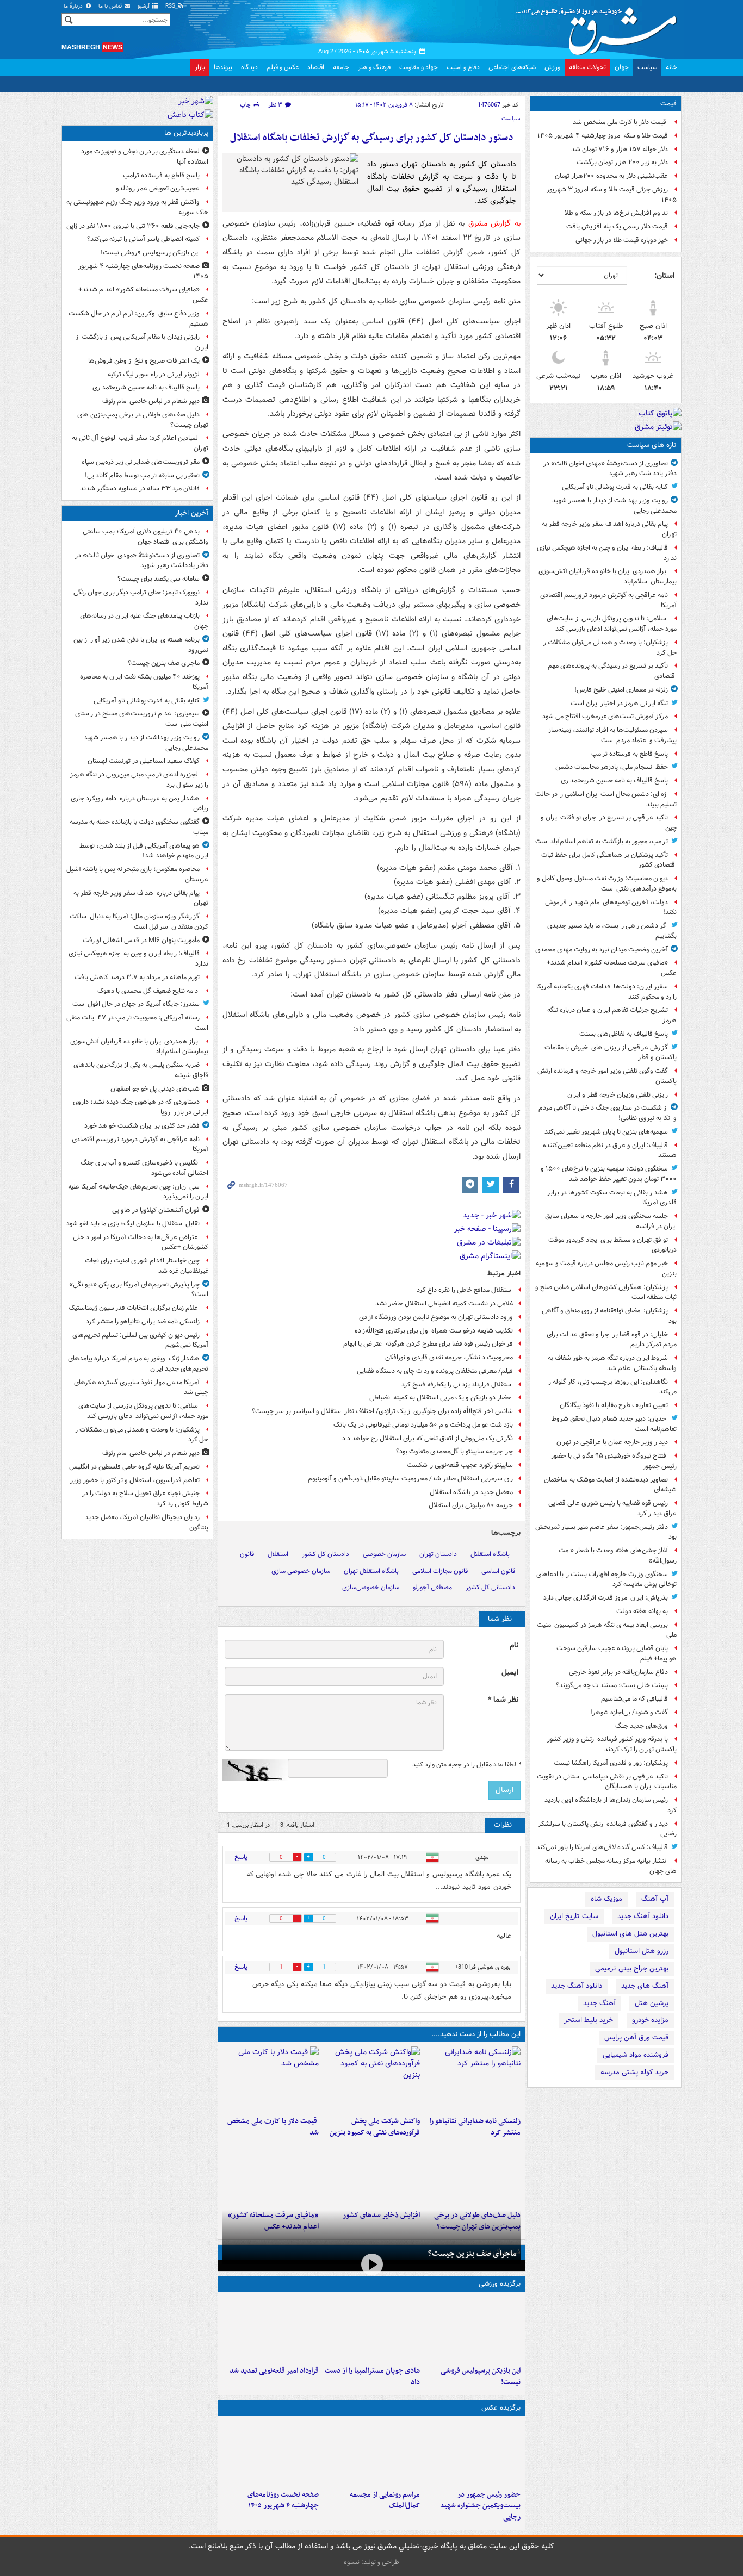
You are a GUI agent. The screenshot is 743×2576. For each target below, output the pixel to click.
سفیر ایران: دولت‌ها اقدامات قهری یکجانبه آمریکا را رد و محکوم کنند (606, 992)
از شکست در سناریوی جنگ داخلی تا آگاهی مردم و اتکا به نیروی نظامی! (608, 1113)
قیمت (668, 104)
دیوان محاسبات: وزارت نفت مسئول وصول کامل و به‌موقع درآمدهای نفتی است (607, 883)
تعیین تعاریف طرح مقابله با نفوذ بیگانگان (614, 1405)
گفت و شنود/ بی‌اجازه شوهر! (629, 1712)
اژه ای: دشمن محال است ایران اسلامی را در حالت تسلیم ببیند (606, 799)
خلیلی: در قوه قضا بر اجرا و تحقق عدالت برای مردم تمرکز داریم (612, 1340)
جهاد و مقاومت (419, 67)
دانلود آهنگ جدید (643, 1916)
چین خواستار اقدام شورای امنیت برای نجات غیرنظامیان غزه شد (147, 1266)
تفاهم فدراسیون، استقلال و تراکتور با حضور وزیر (135, 1480)
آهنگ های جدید (645, 1986)
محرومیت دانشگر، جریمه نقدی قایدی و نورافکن (449, 1357)
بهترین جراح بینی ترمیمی (632, 1968)
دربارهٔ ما (74, 6)
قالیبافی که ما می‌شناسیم (634, 1699)
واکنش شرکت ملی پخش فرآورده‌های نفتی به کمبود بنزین (374, 2127)
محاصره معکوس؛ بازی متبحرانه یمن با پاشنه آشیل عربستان (137, 874)
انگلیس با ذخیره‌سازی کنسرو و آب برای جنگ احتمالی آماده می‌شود (144, 1168)
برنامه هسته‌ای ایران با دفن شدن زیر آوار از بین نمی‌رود (141, 645)
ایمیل (510, 1673)
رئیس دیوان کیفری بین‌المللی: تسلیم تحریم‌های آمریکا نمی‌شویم (140, 1340)
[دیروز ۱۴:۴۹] (472, 2173)
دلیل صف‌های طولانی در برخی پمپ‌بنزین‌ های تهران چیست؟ (143, 420)
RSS (171, 6)
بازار (200, 67)
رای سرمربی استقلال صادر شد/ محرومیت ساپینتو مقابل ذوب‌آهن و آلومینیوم (410, 1479)
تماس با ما (111, 6)
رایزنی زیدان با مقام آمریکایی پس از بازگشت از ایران (142, 342)
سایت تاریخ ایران (574, 1916)
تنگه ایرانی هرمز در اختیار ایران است (619, 703)
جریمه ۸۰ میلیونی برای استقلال (471, 1505)
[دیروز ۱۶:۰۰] (472, 2453)
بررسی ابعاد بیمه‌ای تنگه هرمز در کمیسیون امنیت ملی (607, 1630)
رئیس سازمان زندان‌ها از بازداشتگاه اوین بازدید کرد (611, 1805)
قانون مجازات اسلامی (440, 1571)
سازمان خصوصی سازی (301, 1571)
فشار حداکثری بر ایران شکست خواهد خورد (142, 1126)
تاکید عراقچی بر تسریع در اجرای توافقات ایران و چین (609, 823)
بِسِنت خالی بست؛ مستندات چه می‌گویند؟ (612, 1685)
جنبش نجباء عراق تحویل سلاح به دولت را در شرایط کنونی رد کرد (145, 1498)
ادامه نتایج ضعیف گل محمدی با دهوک (148, 991)
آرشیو (144, 6)
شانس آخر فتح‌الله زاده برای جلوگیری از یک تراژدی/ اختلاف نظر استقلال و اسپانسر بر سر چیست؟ (382, 1411)
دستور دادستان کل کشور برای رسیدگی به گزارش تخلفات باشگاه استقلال (372, 138)
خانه (671, 67)
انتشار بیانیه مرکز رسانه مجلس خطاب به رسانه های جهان (611, 1866)
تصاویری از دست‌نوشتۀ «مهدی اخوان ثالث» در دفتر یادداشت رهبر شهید (610, 469)
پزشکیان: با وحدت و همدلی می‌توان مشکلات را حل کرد (609, 648)
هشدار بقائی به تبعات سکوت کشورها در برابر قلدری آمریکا (612, 1198)
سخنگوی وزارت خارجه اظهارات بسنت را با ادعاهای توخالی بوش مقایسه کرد (606, 1579)
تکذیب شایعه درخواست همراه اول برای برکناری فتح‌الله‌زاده (434, 1331)
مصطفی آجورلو (432, 1587)
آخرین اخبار (192, 513)
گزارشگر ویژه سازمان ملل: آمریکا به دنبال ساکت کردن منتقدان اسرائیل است (139, 922)
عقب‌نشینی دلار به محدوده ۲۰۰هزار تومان (611, 176)
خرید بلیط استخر (589, 2020)
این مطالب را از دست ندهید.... (476, 2034)
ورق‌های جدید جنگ (642, 1726)
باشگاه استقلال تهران (371, 1571)
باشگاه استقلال (490, 1554)
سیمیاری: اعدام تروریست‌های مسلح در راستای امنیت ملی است (142, 719)
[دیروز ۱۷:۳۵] (472, 2329)
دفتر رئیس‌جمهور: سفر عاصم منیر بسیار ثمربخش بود (606, 1532)
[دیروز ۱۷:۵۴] (371, 2079)
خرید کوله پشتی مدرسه (634, 2072)
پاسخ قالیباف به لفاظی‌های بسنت (624, 1034)
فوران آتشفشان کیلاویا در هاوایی (156, 1210)
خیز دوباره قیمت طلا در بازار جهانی (622, 240)
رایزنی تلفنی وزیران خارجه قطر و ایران (618, 1095)
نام (514, 1645)
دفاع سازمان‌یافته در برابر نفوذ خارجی (618, 1672)
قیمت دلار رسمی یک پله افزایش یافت (617, 226)
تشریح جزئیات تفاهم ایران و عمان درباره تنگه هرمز (612, 1015)
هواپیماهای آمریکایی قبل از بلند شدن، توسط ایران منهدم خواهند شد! (144, 851)
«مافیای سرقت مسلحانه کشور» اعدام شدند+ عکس (612, 968)
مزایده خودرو (650, 2020)
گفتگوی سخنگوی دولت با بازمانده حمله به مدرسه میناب (139, 827)
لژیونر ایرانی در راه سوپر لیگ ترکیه (154, 374)
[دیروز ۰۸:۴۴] (271, 2173)
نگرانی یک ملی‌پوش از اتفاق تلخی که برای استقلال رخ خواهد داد (428, 1438)
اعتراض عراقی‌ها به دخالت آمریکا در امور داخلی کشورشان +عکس (141, 1242)
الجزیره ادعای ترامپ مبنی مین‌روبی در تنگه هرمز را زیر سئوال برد (139, 780)
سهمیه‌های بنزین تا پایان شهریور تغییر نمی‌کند (606, 1132)
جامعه (341, 67)
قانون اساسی (498, 1571)
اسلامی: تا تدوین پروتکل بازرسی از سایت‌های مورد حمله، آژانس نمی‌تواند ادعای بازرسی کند (612, 624)
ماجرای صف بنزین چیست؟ (472, 2254)
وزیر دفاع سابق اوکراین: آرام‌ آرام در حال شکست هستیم (138, 319)
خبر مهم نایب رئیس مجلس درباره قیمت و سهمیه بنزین (606, 1268)
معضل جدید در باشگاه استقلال (471, 1492)
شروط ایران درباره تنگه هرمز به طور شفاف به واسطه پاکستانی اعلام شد (612, 1363)
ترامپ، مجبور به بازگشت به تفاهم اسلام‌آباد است (602, 841)
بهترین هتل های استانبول (630, 1934)
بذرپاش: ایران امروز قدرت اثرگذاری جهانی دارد (606, 1598)
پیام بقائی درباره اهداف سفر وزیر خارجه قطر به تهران (609, 529)
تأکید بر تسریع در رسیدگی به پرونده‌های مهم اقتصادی (612, 671)
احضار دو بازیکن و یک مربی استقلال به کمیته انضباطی (441, 1398)
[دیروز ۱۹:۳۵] (472, 2079)
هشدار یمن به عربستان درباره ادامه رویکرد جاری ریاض (140, 804)
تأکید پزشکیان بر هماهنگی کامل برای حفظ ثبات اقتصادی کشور (609, 860)
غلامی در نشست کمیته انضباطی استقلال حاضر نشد (444, 1303)
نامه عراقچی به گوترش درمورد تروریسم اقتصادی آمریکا (608, 600)
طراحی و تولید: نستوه (371, 2562)
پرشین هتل (652, 2003)
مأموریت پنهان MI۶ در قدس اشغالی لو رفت (141, 940)
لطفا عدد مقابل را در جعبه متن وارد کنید (466, 1765)
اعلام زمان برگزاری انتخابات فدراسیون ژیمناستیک (134, 1308)
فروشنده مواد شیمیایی (636, 2055)
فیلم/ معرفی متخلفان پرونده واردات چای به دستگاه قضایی (435, 1371)
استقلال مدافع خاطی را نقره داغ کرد (465, 1290)
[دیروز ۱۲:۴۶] (271, 2329)
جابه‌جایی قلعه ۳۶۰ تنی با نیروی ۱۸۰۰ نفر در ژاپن (133, 226)
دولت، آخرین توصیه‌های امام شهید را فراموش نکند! (611, 907)
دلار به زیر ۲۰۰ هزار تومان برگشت (622, 162)
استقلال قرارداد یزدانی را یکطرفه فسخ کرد (457, 1385)
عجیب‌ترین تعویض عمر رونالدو (158, 188)
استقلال (278, 1554)
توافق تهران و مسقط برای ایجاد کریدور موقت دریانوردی (612, 1245)
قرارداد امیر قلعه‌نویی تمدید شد (274, 2371)
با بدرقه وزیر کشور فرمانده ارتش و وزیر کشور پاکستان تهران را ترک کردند (612, 1744)
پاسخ (241, 1857)
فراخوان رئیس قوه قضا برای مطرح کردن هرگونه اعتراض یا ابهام (428, 1344)
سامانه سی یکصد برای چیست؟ (159, 579)
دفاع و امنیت (463, 67)
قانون (247, 1554)
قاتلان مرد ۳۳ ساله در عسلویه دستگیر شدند (140, 489)
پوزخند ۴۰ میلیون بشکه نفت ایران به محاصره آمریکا (144, 682)
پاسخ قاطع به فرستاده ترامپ (630, 754)
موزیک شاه (606, 1899)
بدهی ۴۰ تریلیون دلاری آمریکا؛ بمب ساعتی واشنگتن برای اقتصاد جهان (145, 537)
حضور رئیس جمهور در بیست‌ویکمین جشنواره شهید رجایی (480, 2506)
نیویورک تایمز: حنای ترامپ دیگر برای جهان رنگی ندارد (141, 598)
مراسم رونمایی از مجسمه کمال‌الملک (385, 2500)
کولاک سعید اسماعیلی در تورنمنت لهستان (144, 761)
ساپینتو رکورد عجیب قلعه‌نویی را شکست (460, 1465)
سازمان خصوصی (384, 1554)
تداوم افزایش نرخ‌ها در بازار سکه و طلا (616, 213)
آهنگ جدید (599, 2003)
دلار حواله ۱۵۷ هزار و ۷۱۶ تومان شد (620, 149)
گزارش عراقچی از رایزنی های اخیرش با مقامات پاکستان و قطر (611, 1053)
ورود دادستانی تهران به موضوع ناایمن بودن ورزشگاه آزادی (436, 1317)
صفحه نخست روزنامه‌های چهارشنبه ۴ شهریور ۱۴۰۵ (283, 2500)
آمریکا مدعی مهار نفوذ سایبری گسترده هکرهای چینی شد (141, 1387)
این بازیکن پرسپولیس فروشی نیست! (481, 2376)
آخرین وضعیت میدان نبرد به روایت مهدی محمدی (602, 950)
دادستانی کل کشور (490, 1587)
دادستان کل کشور (326, 1554)
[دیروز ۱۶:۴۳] (271, 2079)
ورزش (552, 67)
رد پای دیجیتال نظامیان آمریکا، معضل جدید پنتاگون (147, 1522)
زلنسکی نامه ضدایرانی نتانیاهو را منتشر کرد (475, 2127)
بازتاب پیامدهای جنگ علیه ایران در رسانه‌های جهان (144, 621)
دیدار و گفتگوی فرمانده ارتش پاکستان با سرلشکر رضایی (607, 1829)
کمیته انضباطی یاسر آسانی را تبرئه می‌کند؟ (143, 239)
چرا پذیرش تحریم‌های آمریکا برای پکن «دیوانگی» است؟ (139, 1290)
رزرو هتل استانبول (642, 1951)
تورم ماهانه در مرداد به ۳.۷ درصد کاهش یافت (137, 977)
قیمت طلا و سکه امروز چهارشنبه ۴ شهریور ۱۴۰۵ (603, 136)
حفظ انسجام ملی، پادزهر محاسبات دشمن (612, 767)
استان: (664, 276)
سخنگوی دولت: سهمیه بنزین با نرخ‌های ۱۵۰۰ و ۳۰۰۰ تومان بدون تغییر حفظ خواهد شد (609, 1174)
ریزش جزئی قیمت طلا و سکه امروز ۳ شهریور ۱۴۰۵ (612, 195)
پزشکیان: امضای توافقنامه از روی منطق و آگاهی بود (609, 1316)
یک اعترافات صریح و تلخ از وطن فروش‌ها (144, 361)
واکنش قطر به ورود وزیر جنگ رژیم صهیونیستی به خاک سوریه (137, 207)
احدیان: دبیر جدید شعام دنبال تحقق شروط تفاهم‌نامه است (614, 1424)
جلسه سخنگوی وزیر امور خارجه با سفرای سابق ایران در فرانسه (611, 1221)
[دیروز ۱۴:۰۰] (371, 2453)
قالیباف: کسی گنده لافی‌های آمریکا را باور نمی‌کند (602, 1847)
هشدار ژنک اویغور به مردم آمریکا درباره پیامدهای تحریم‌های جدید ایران (138, 1364)
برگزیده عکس (501, 2408)
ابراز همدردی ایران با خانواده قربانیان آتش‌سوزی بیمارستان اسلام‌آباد (608, 576)
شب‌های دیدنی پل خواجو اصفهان (155, 1089)
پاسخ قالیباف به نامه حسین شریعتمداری (614, 780)
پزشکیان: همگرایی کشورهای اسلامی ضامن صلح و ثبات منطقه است (606, 1292)
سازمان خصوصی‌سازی (371, 1587)
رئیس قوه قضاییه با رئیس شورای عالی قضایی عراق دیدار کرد (612, 1508)
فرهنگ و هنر (374, 67)
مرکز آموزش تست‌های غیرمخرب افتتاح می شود (605, 716)
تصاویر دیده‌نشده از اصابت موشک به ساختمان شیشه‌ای (610, 1485)
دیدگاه (249, 67)
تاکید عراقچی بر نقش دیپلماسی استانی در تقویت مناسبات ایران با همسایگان (607, 1782)
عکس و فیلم (283, 67)
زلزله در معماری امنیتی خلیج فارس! (621, 690)
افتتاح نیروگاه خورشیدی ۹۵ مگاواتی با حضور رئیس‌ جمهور (614, 1461)
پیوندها (223, 67)
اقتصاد (316, 67)
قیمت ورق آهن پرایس (636, 2037)
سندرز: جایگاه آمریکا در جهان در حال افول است (136, 1004)
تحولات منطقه (587, 67)
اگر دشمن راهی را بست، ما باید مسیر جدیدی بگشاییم (612, 931)
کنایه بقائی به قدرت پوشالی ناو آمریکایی (615, 487)
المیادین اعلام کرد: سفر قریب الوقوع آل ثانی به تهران (140, 443)
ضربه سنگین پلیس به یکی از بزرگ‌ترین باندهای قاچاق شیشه (141, 1070)
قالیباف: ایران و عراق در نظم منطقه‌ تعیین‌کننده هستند (610, 1150)
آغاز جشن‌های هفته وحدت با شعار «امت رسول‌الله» (618, 1555)
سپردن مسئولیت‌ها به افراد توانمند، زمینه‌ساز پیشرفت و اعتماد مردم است (612, 735)
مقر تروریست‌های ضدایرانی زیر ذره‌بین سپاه (141, 462)
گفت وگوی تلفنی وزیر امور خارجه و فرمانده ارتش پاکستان (607, 1076)
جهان (622, 67)
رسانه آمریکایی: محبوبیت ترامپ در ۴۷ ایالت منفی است (137, 1023)
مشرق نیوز (600, 27)
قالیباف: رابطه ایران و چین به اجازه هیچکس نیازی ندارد (607, 553)
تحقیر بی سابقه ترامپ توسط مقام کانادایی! (142, 475)
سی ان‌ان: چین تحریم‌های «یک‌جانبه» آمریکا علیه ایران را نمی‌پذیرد (138, 1192)
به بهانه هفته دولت (642, 1611)
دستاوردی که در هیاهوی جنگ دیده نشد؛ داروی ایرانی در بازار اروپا (141, 1107)
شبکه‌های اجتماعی (512, 67)
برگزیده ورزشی (500, 2284)
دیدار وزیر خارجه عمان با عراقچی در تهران (612, 1442)
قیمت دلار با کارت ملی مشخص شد (620, 122)
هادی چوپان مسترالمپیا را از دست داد (372, 2376)
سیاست (647, 67)
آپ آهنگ (655, 1899)
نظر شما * (503, 1700)
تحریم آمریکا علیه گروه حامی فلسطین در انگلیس (134, 1467)
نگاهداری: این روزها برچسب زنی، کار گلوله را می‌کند (612, 1387)
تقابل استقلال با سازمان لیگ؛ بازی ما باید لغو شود (133, 1224)
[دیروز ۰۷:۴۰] (271, 2453)
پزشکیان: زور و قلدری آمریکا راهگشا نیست (611, 1763)
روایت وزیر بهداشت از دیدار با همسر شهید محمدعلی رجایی (614, 506)
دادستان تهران (438, 1554)
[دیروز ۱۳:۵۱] (371, 2173)
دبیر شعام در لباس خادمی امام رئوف (151, 401)
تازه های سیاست (652, 445)
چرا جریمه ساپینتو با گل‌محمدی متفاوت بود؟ (454, 1451)
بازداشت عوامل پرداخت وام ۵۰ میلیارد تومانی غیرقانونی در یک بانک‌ (423, 1425)
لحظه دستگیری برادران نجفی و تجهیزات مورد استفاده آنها (145, 157)
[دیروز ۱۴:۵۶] (371, 2329)
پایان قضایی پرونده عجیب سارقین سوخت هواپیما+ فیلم (617, 1653)
